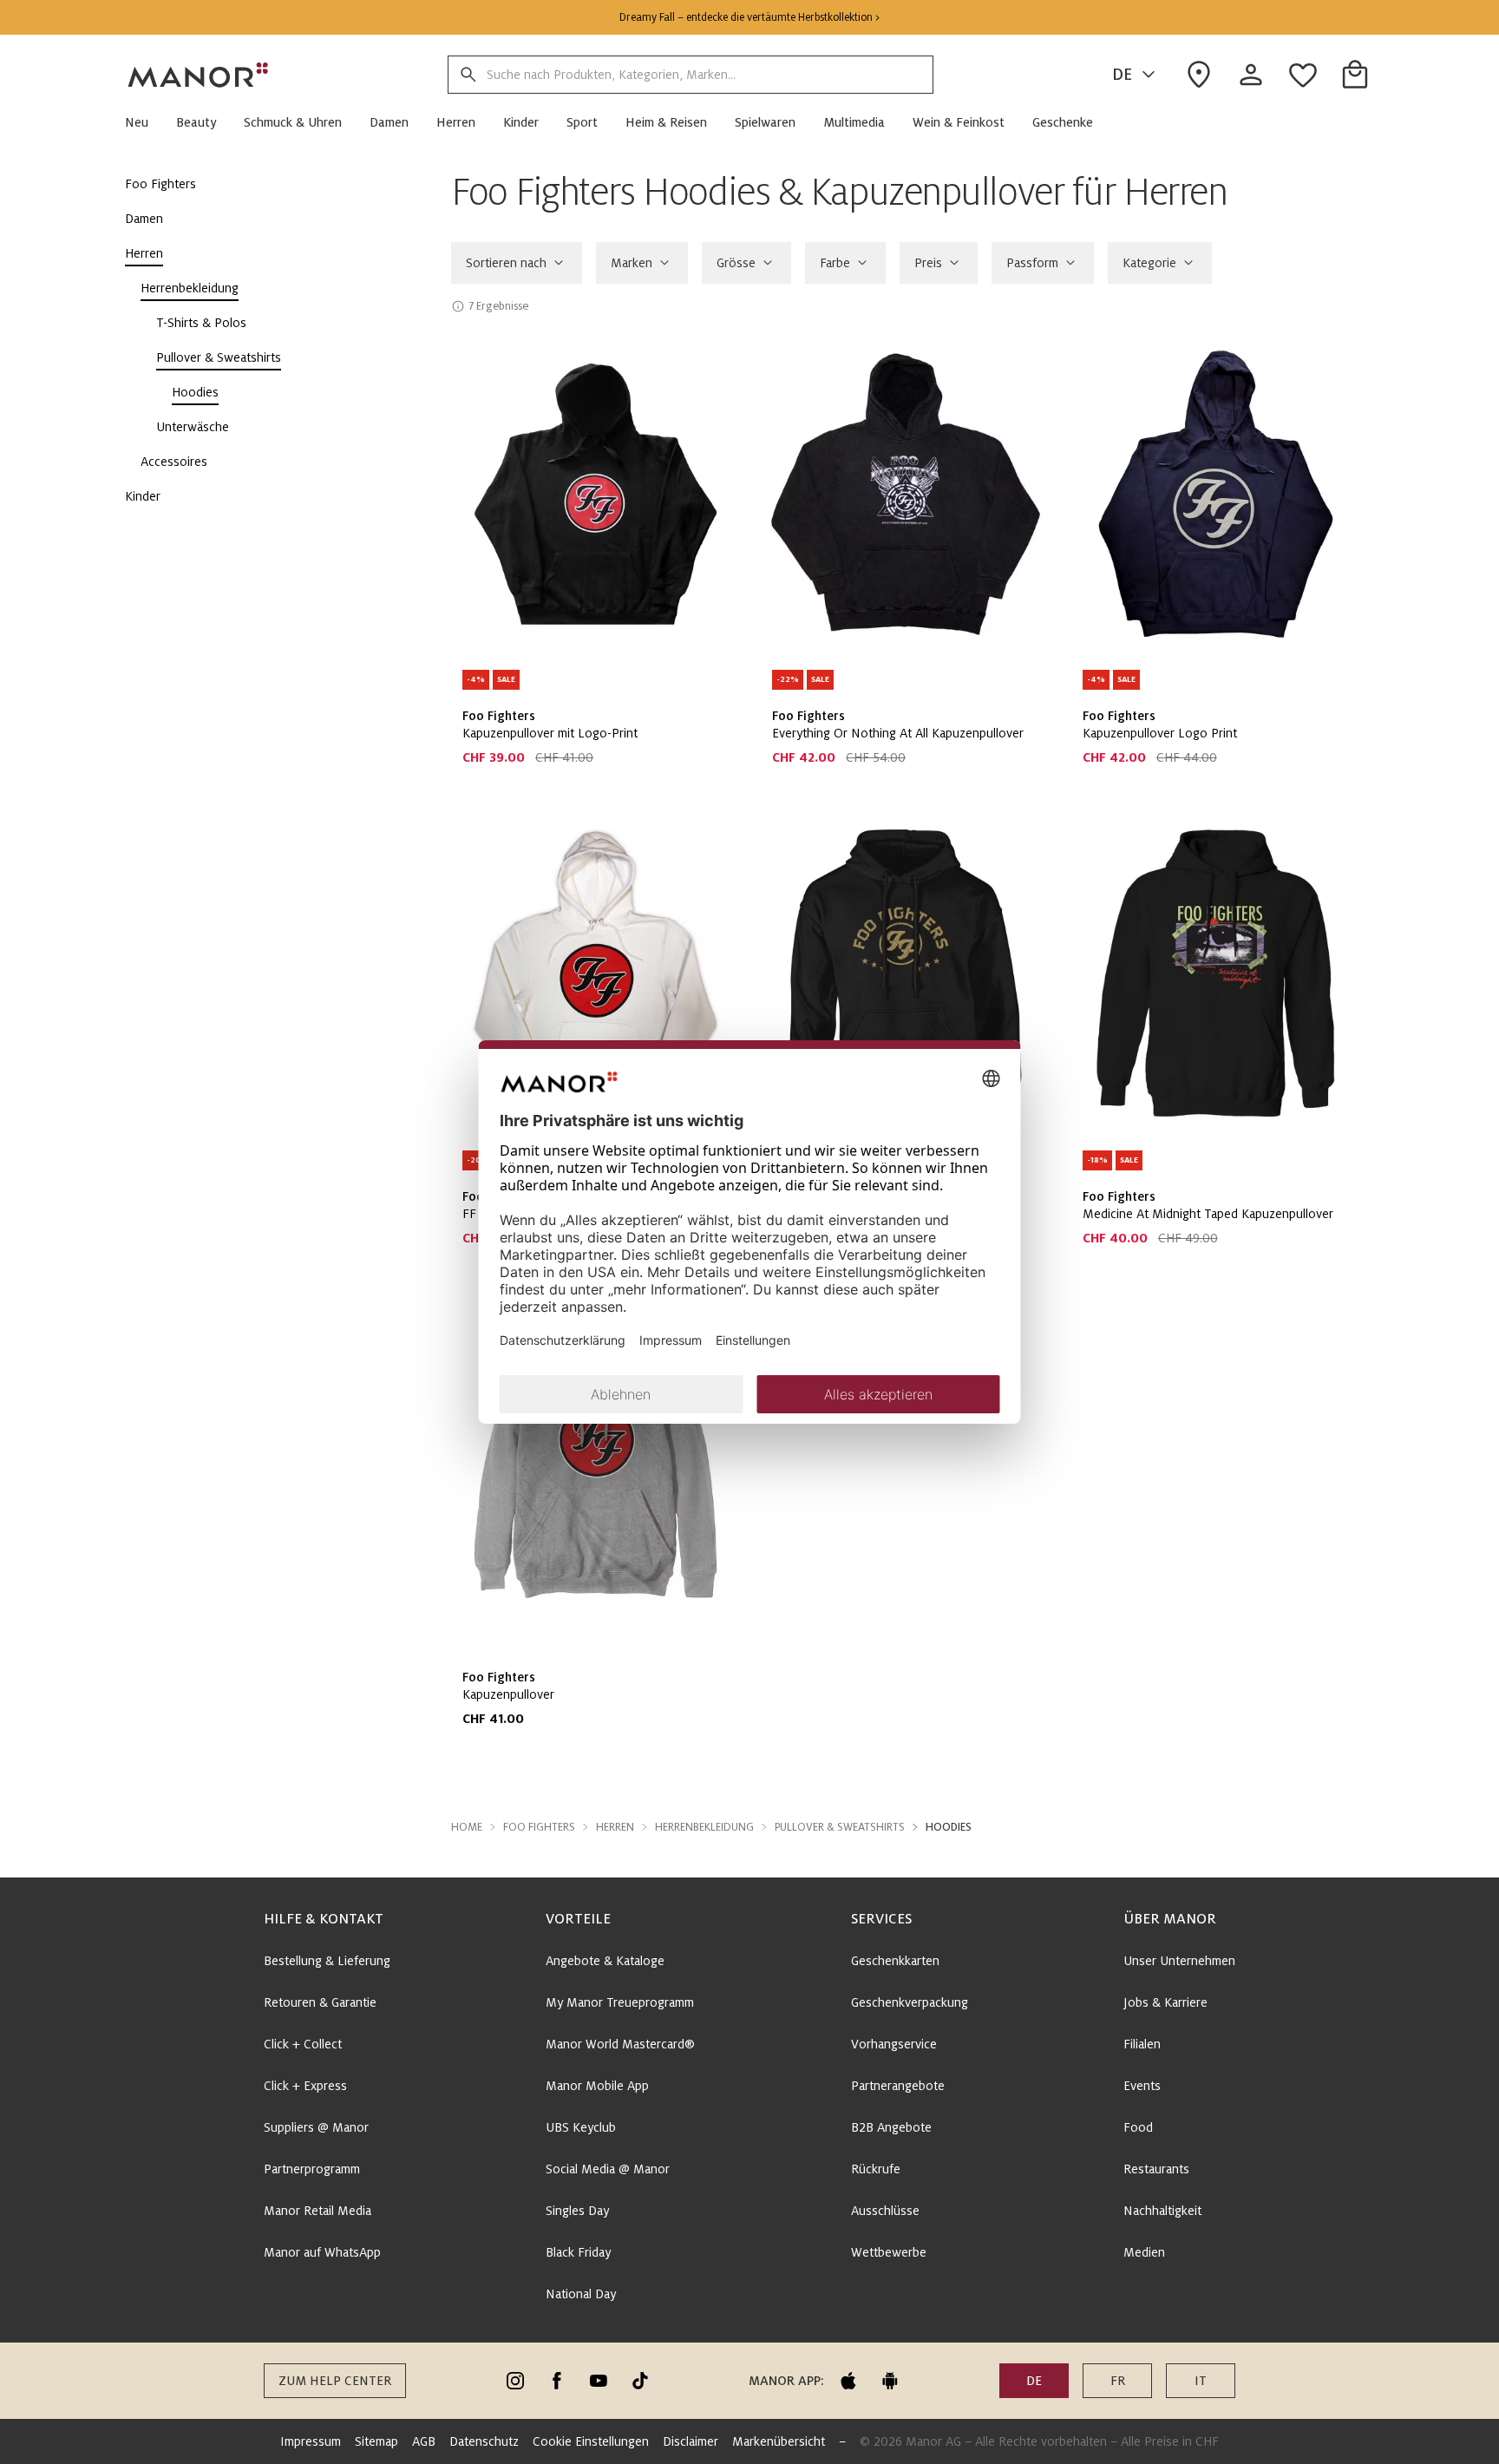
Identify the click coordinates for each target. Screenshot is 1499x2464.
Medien (1144, 2252)
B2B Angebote (891, 2127)
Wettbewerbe (889, 2252)
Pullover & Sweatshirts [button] (840, 1827)
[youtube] (599, 2381)
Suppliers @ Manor (316, 2127)
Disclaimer (691, 2441)
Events (1142, 2086)
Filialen (1142, 2044)
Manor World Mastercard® (620, 2044)
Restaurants (1156, 2169)
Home (467, 1827)
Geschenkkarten (895, 1961)
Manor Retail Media (317, 2211)
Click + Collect (303, 2044)
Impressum (311, 2441)
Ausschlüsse (885, 2211)
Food (1138, 2127)
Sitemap (376, 2441)
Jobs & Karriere (1165, 2002)
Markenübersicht (779, 2441)
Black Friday (578, 2252)
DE (1122, 75)
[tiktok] (640, 2381)
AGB (424, 2441)
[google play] (890, 2381)
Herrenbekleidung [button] (704, 1827)
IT (1201, 2381)
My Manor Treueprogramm (620, 2002)
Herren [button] (615, 1827)
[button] (144, 122)
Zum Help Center (335, 2381)
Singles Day (577, 2211)
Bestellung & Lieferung (327, 1961)
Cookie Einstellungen (591, 2441)
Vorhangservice (894, 2044)
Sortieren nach (506, 263)
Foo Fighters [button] (539, 1827)
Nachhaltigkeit (1162, 2211)
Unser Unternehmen (1179, 1961)
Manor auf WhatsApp (322, 2252)
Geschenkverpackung (910, 2002)
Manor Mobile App (597, 2086)
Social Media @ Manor (608, 2169)
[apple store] (848, 2381)
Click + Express (305, 2086)
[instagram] (515, 2381)
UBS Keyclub (581, 2127)
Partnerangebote (898, 2086)
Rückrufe (876, 2169)
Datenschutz (484, 2441)
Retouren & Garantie (320, 2002)
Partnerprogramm (312, 2169)
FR (1118, 2381)
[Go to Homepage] (199, 75)
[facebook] (557, 2381)
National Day (581, 2294)
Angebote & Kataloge (605, 1961)
